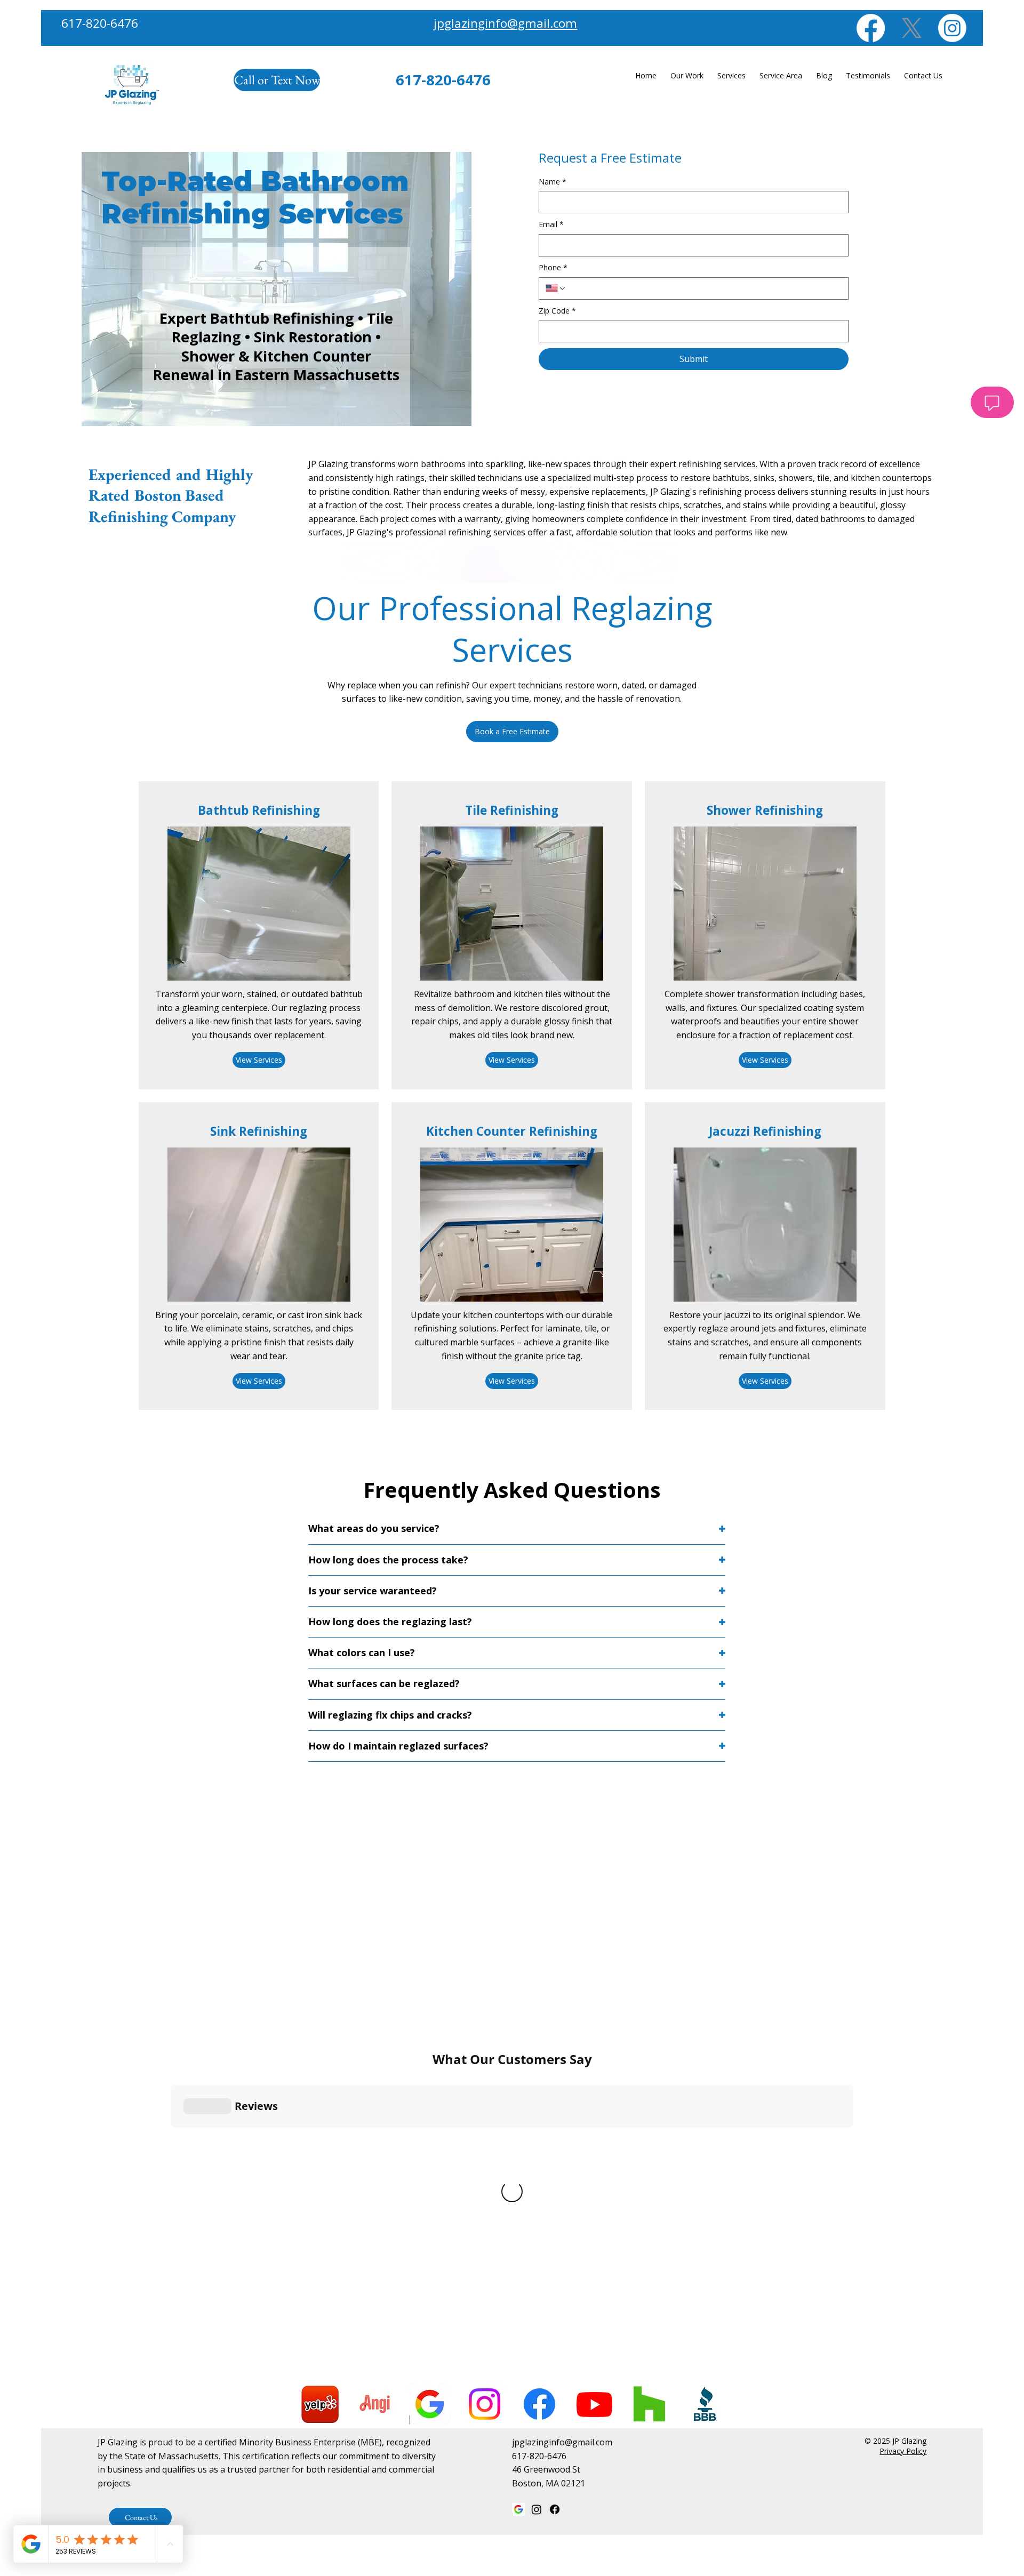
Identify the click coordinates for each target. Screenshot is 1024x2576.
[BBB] (704, 2404)
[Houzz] (649, 2404)
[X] (912, 28)
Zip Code (557, 311)
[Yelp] (320, 2404)
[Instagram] (952, 28)
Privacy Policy (903, 2451)
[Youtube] (594, 2404)
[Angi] (375, 2404)
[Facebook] (871, 28)
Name (553, 182)
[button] (512, 732)
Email (551, 224)
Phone (553, 267)
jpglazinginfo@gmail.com (505, 23)
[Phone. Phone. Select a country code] (556, 288)
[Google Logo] (430, 2404)
